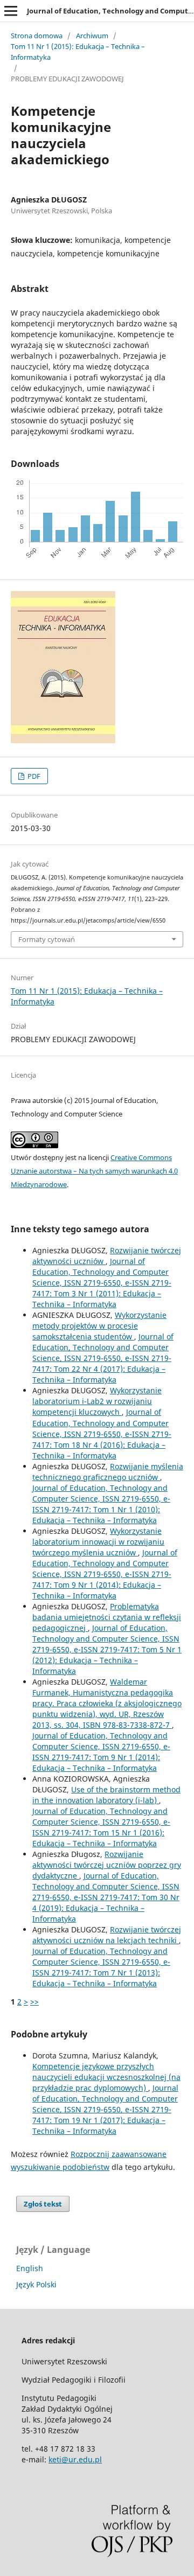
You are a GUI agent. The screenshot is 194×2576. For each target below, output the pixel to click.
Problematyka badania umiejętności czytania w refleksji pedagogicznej (107, 1617)
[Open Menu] (11, 11)
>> (34, 2002)
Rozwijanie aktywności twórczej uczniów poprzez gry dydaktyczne (107, 1865)
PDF (33, 776)
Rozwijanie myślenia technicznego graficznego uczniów (108, 1472)
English (30, 2268)
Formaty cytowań (47, 939)
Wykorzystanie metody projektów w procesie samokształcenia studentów (99, 1326)
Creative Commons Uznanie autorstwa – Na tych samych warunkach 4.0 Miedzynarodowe (94, 1171)
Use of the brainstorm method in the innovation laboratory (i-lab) (106, 1795)
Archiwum (92, 36)
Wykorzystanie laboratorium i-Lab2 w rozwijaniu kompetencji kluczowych (97, 1401)
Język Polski (36, 2284)
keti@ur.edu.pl (75, 2459)
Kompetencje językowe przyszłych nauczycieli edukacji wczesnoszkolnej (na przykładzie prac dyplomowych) (106, 2077)
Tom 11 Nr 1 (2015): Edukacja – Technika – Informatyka (78, 52)
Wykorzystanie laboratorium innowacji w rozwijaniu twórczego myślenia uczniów (98, 1542)
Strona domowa (37, 36)
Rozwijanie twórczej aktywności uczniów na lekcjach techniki (107, 1935)
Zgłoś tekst (43, 2204)
